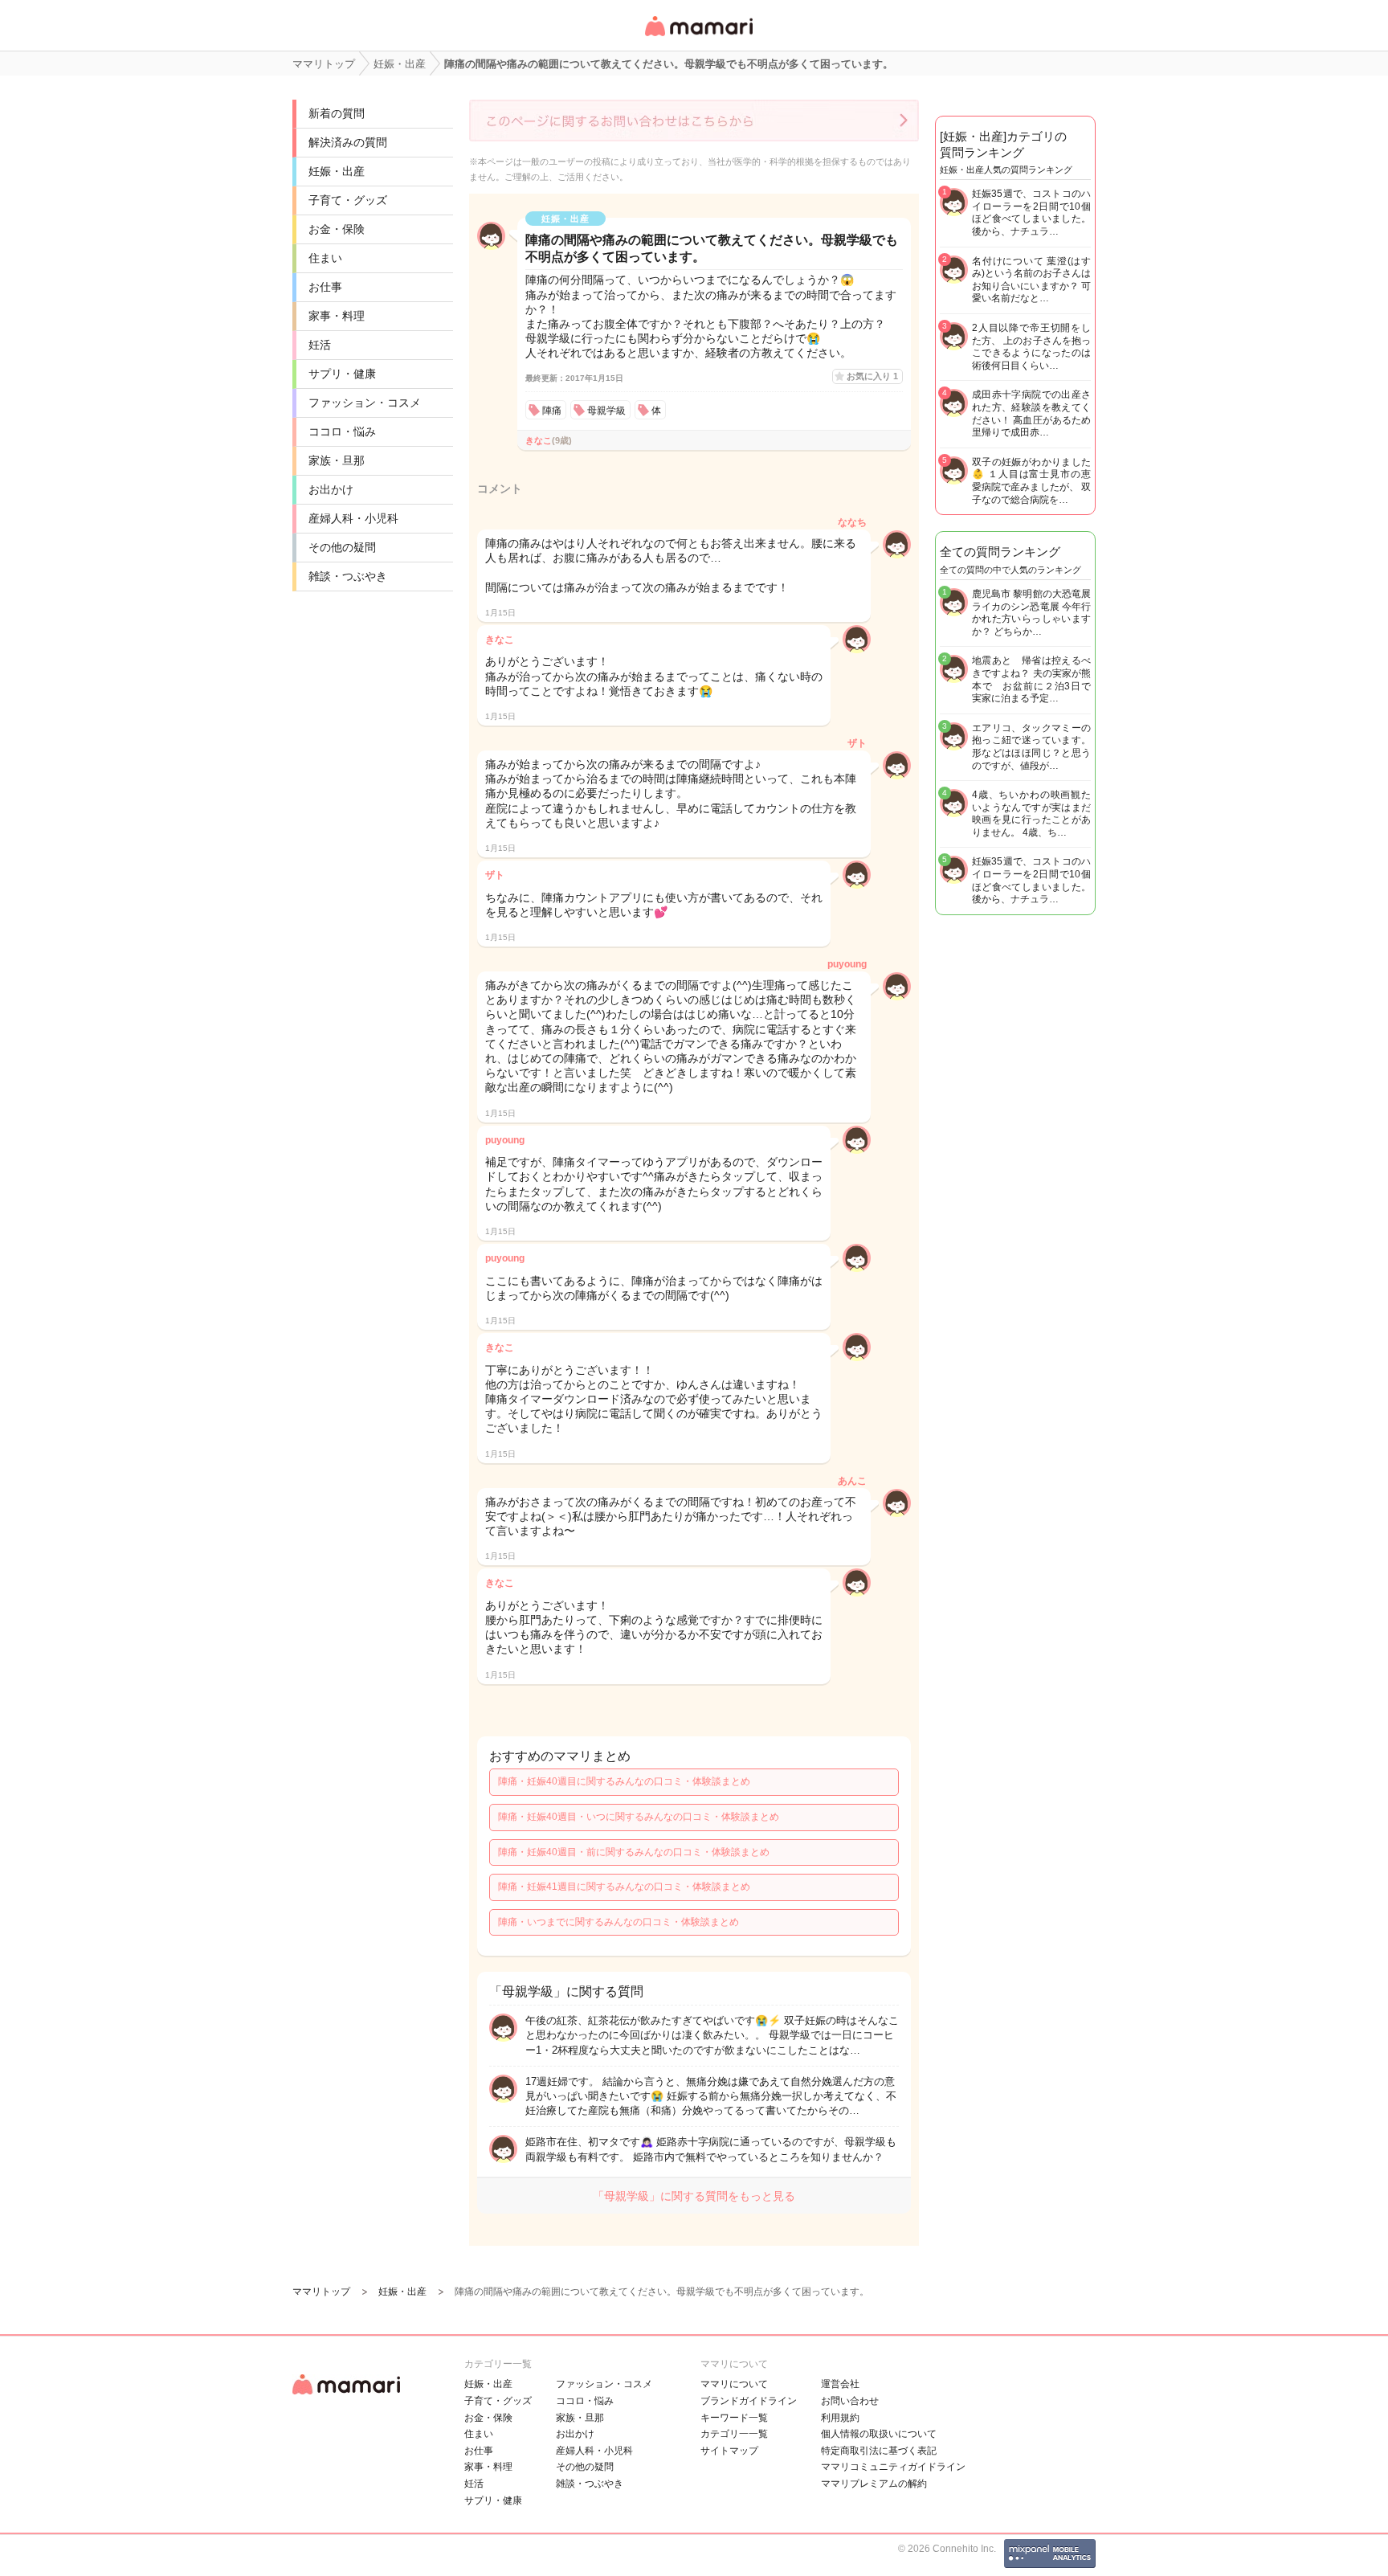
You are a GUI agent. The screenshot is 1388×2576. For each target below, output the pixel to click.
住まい (325, 258)
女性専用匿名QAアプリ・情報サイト (698, 37)
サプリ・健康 (342, 374)
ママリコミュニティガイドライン (893, 2467)
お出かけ (331, 489)
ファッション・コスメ (365, 403)
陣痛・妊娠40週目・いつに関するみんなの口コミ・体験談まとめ (639, 1817)
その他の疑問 (342, 547)
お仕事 (325, 287)
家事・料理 (337, 316)
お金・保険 (337, 229)
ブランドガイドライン (749, 2401)
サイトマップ (729, 2451)
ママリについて (734, 2384)
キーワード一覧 (734, 2418)
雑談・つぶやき (348, 576)
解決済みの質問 (348, 142)
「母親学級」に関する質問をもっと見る (694, 2196)
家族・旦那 (337, 460)
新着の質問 (337, 113)
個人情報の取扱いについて (879, 2434)
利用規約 (840, 2418)
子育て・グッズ (348, 200)
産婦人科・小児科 (353, 518)
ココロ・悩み (342, 431)
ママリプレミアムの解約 (874, 2484)
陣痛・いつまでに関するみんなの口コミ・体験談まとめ (618, 1922)
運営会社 (840, 2384)
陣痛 (552, 411)
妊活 (320, 345)
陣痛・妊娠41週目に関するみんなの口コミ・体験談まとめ (624, 1887)
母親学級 (606, 411)
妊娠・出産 (337, 171)
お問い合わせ (850, 2401)
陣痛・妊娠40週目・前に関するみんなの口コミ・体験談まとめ (634, 1852)
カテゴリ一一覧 (734, 2434)
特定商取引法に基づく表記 (879, 2451)
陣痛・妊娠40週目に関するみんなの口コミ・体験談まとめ (624, 1781)
